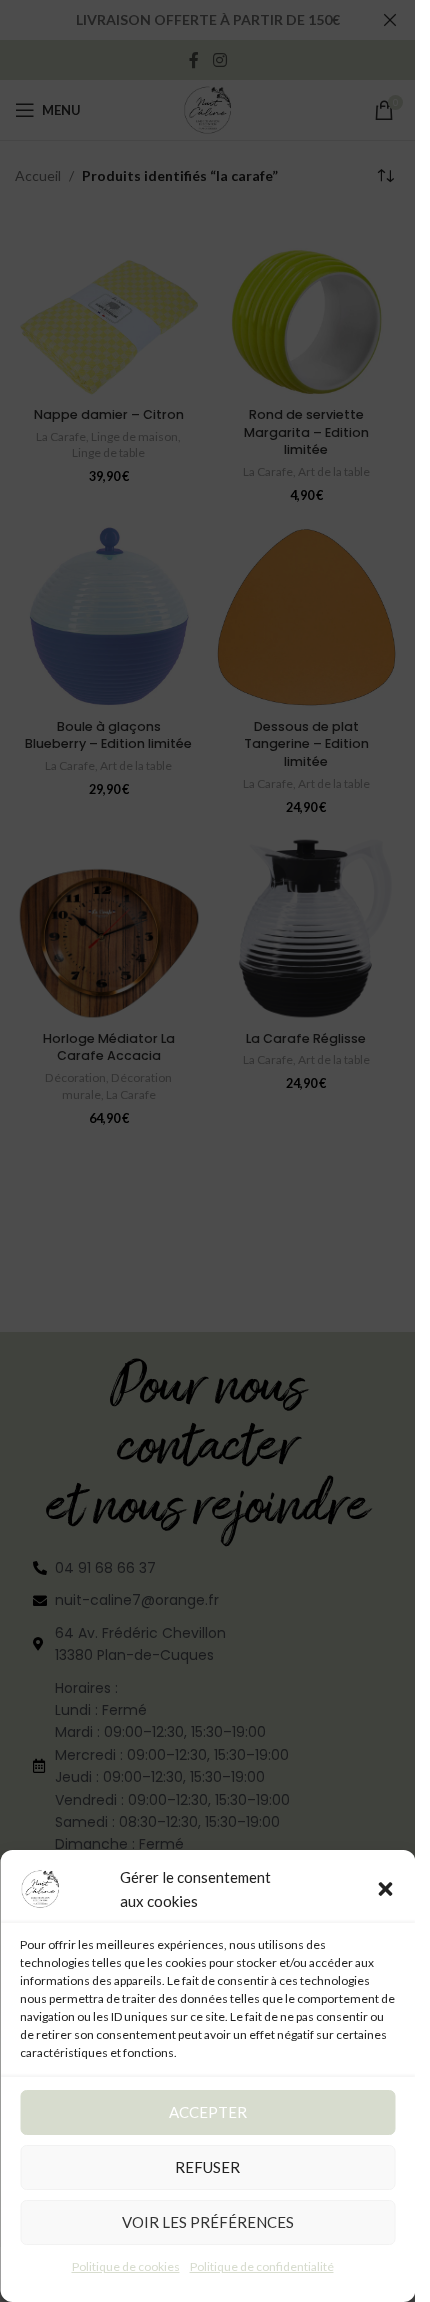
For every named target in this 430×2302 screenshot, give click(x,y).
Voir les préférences (208, 2222)
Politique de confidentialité (262, 2266)
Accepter (208, 2112)
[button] (385, 1889)
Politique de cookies (126, 2266)
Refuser (207, 2167)
